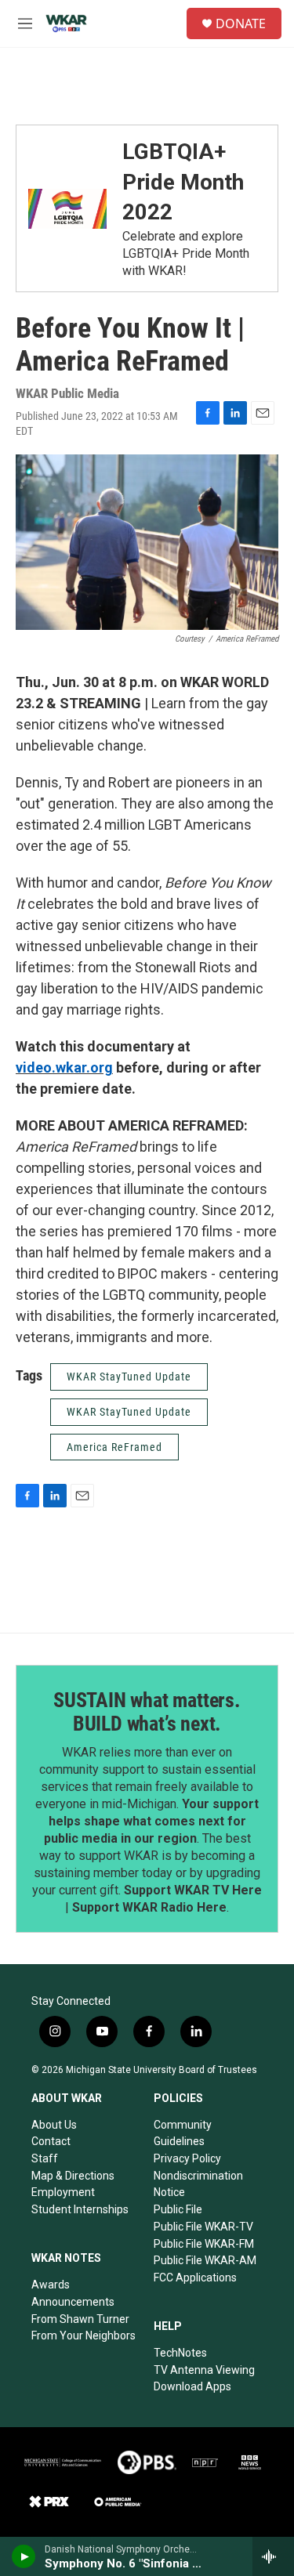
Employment (63, 2192)
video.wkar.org (64, 1067)
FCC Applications (195, 2278)
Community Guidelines (183, 2133)
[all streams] (273, 2556)
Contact (51, 2141)
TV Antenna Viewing (204, 2370)
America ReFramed (114, 1447)
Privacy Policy (187, 2158)
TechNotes (180, 2353)
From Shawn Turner (80, 2319)
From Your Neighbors (83, 2335)
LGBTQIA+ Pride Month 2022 (183, 182)
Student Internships (80, 2209)
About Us (54, 2125)
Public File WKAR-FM (204, 2244)
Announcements (73, 2302)
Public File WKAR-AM (205, 2260)
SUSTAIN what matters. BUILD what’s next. (147, 1712)
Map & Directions (73, 2176)
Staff (45, 2158)
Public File (178, 2209)
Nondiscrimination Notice (198, 2184)
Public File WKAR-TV (203, 2227)
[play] (24, 2556)
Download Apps (192, 2386)
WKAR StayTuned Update (129, 1377)
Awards (51, 2285)
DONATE (241, 24)
